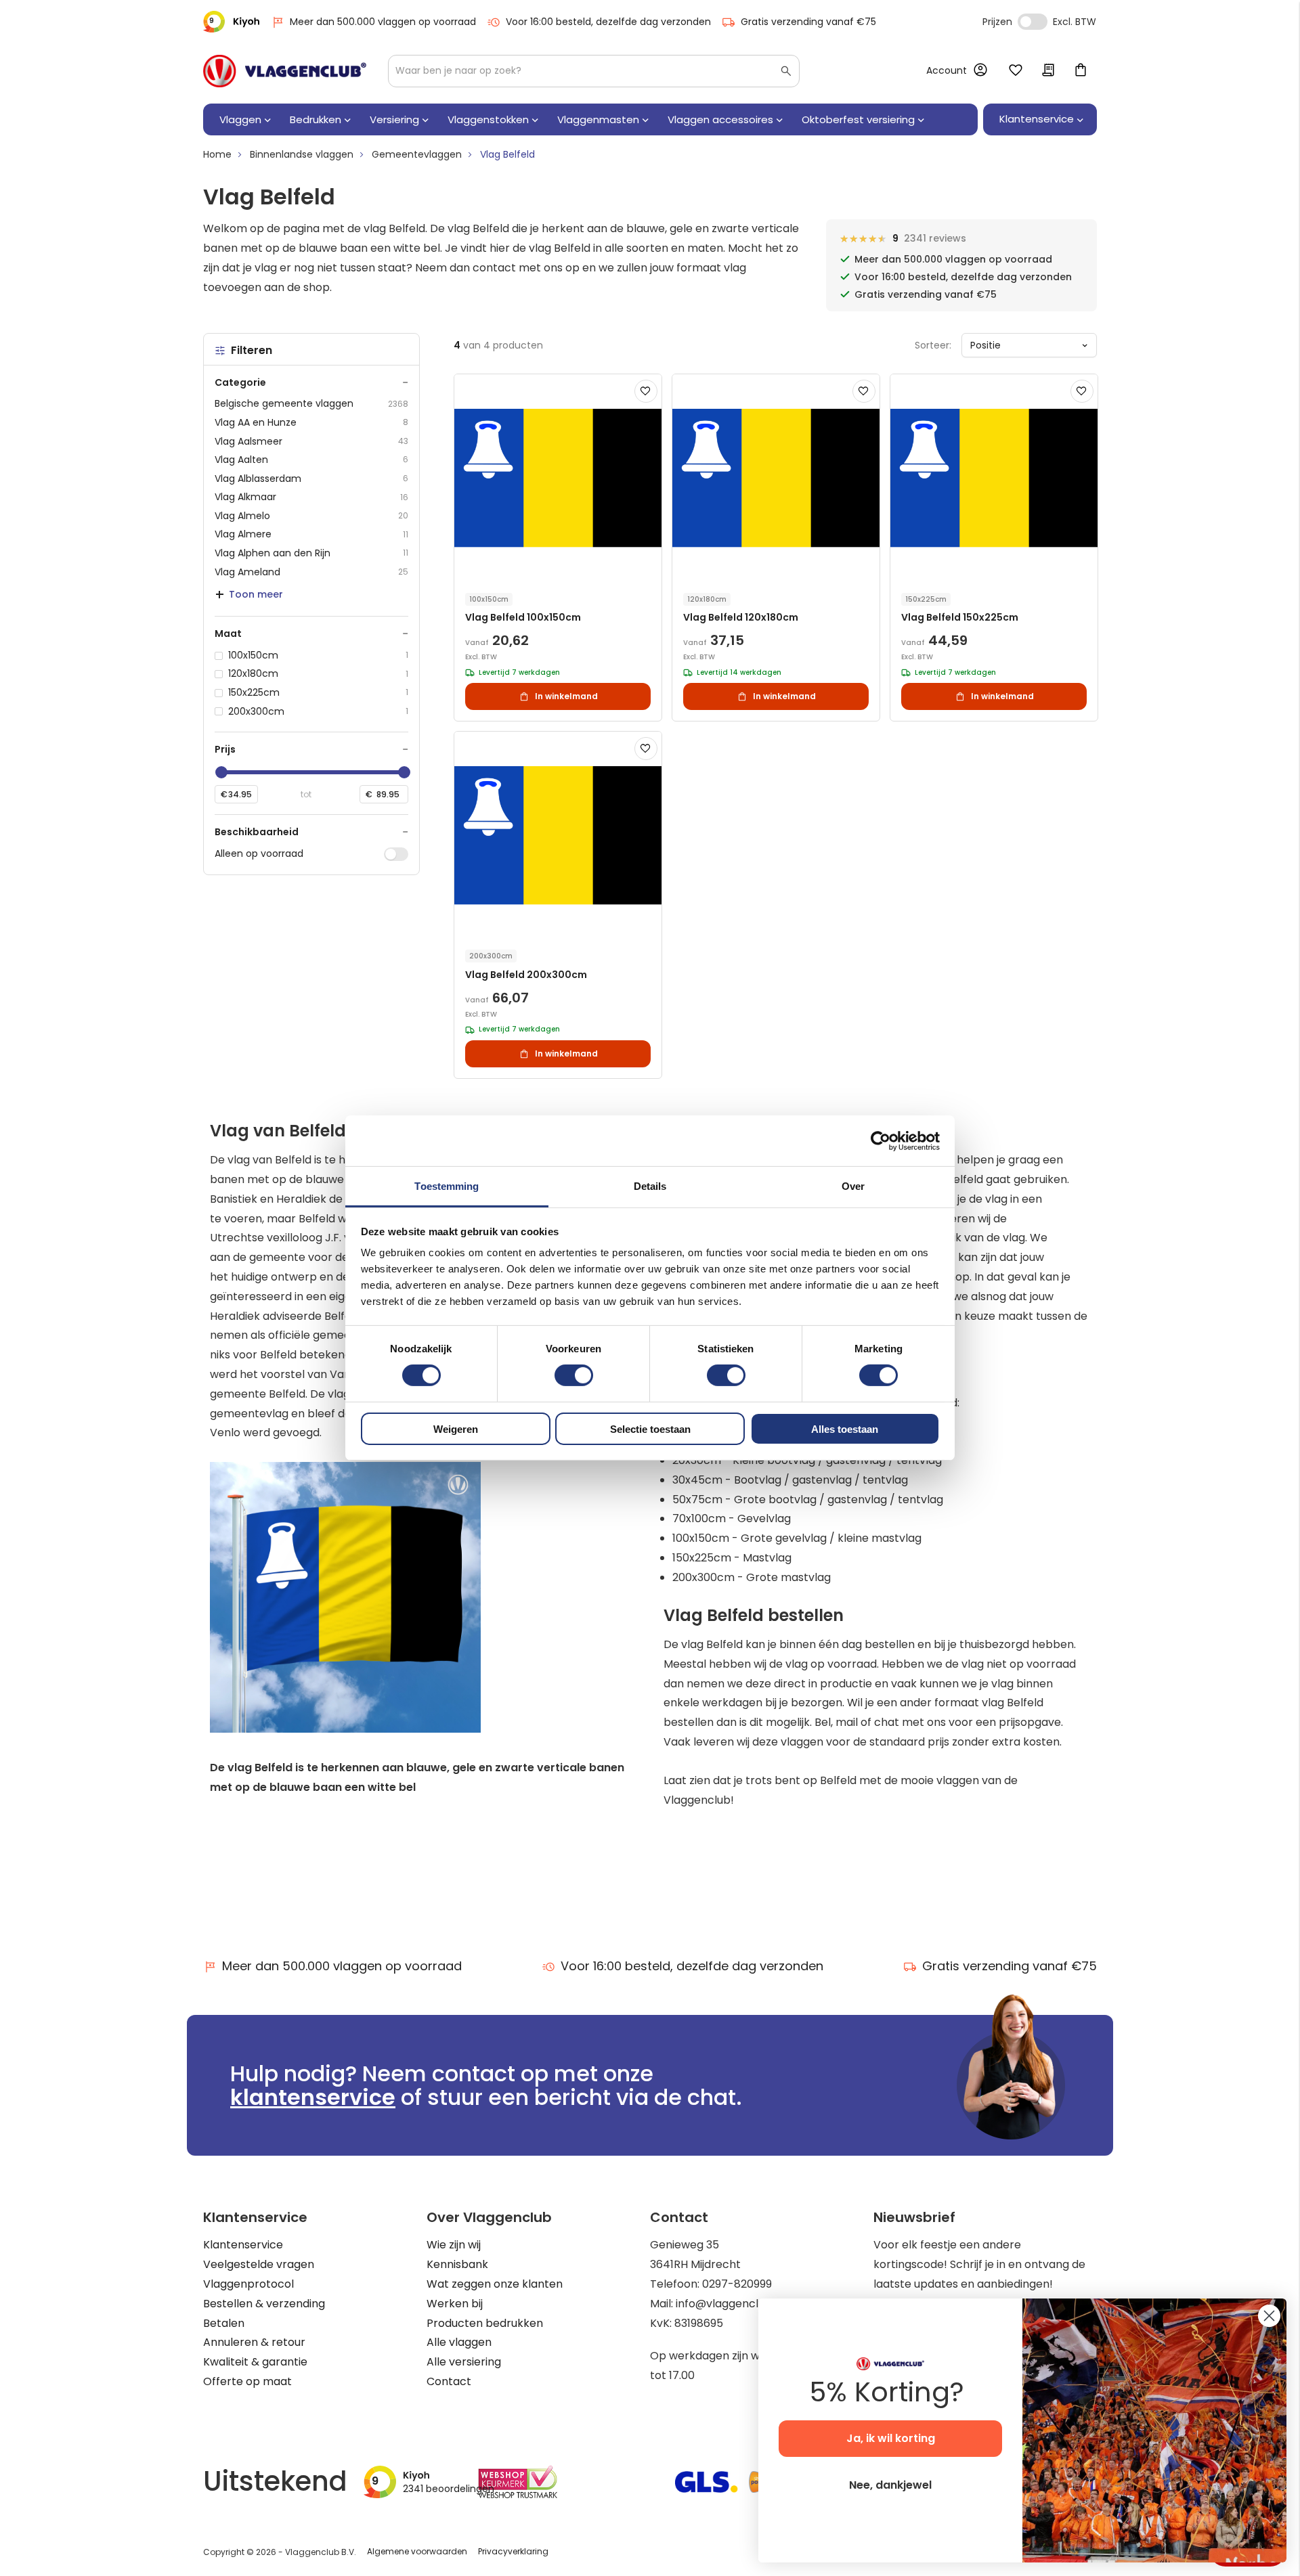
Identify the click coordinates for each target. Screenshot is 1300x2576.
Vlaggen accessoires (720, 119)
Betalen (224, 2323)
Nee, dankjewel (890, 2485)
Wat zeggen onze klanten (495, 2284)
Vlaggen (240, 119)
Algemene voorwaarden (417, 2551)
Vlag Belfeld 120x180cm (741, 618)
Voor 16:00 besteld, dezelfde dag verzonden (608, 22)
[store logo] (285, 71)
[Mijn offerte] (1048, 71)
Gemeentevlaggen (417, 154)
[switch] (574, 1377)
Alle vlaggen (459, 2342)
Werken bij (455, 2304)
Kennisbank (457, 2264)
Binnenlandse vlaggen (302, 154)
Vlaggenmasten (598, 119)
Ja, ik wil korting (891, 2438)
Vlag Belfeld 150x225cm (960, 618)
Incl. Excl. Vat (1033, 22)
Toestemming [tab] (447, 1186)
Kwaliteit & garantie (255, 2362)
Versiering (394, 119)
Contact (449, 2381)
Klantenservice (243, 2245)
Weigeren (456, 1429)
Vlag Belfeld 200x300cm (526, 975)
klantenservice (313, 2097)
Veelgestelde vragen (259, 2264)
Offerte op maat (247, 2381)
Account (947, 70)
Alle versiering (464, 2362)
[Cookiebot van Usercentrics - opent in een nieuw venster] (881, 1140)
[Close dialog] (1269, 2316)
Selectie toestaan (650, 1429)
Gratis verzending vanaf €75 (808, 22)
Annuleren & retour (254, 2342)
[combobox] (594, 71)
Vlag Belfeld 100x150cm (523, 618)
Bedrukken (316, 119)
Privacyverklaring (513, 2551)
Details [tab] (650, 1186)
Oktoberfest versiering (858, 119)
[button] (646, 391)
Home (217, 154)
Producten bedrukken (485, 2323)
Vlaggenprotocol (248, 2284)
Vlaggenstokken (488, 119)
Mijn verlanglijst (1016, 71)
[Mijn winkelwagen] (1081, 71)
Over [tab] (853, 1186)
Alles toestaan (845, 1429)
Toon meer (256, 594)
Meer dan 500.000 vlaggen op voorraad (383, 22)
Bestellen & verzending (264, 2304)
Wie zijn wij (454, 2245)
